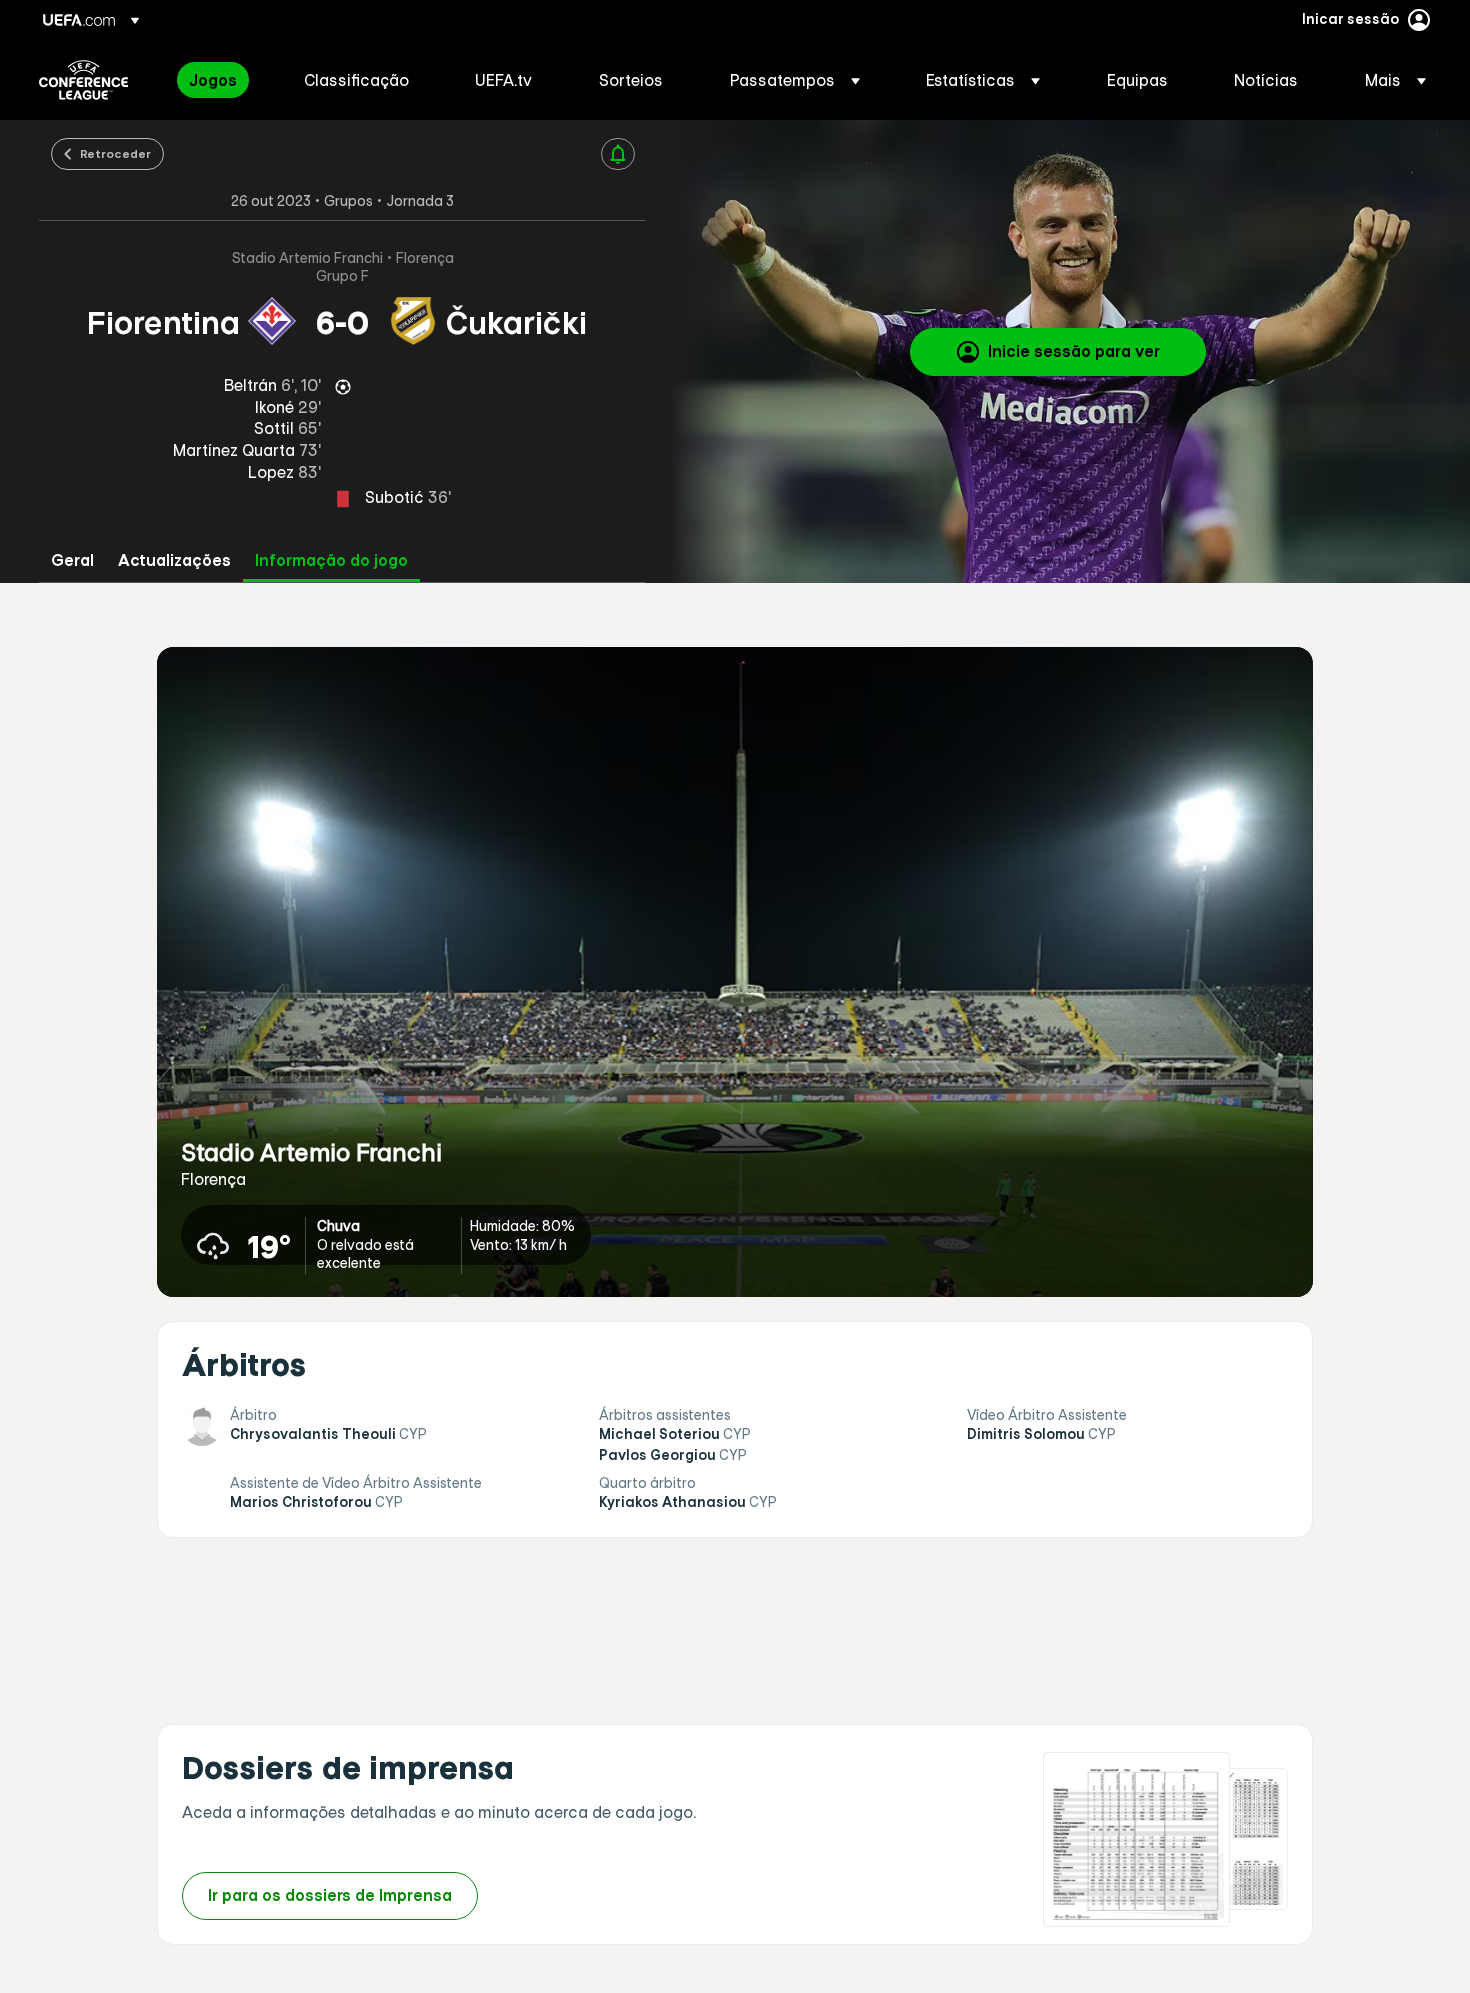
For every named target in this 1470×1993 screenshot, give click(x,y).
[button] (795, 80)
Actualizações (174, 560)
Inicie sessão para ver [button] (1074, 351)
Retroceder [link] (115, 153)
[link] (213, 80)
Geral (72, 560)
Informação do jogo (331, 560)
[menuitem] (221, 80)
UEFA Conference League (83, 80)
